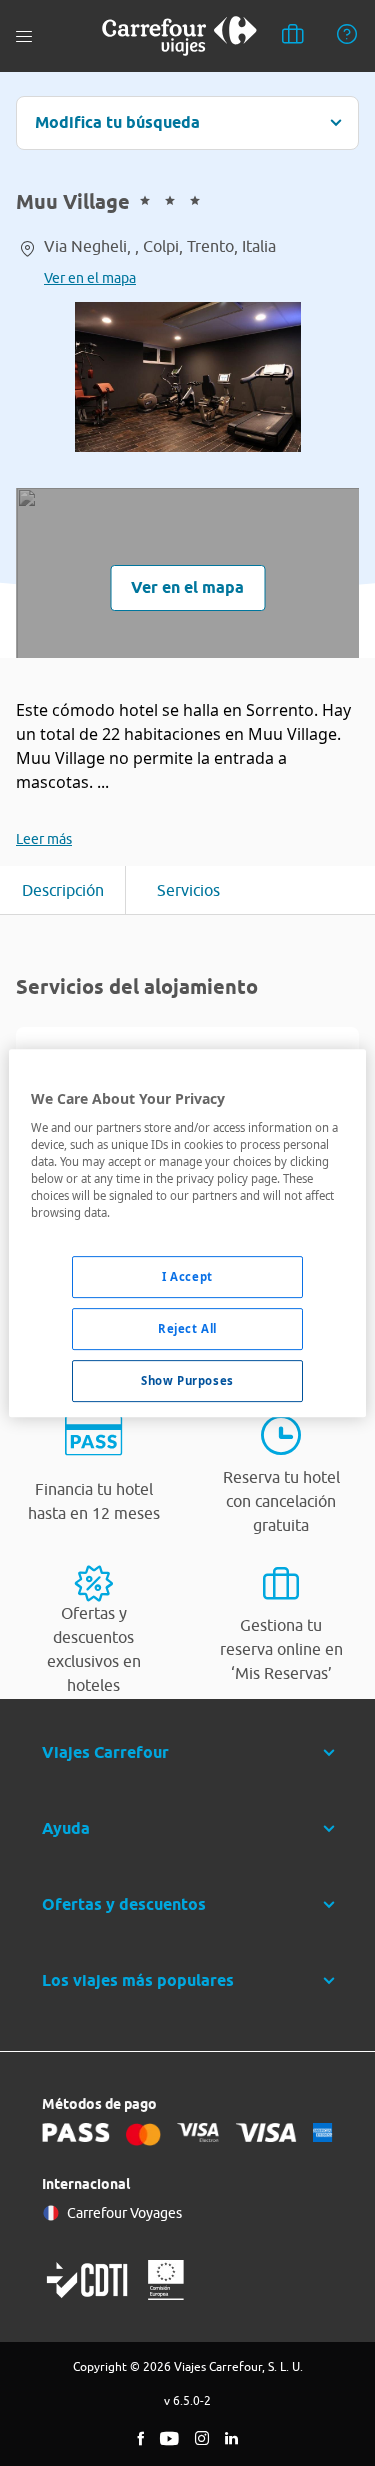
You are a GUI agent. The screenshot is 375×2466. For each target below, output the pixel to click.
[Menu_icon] (24, 36)
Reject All (187, 1328)
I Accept (187, 1276)
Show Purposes (187, 1380)
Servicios (188, 890)
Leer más (44, 839)
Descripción (63, 890)
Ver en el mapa (90, 278)
